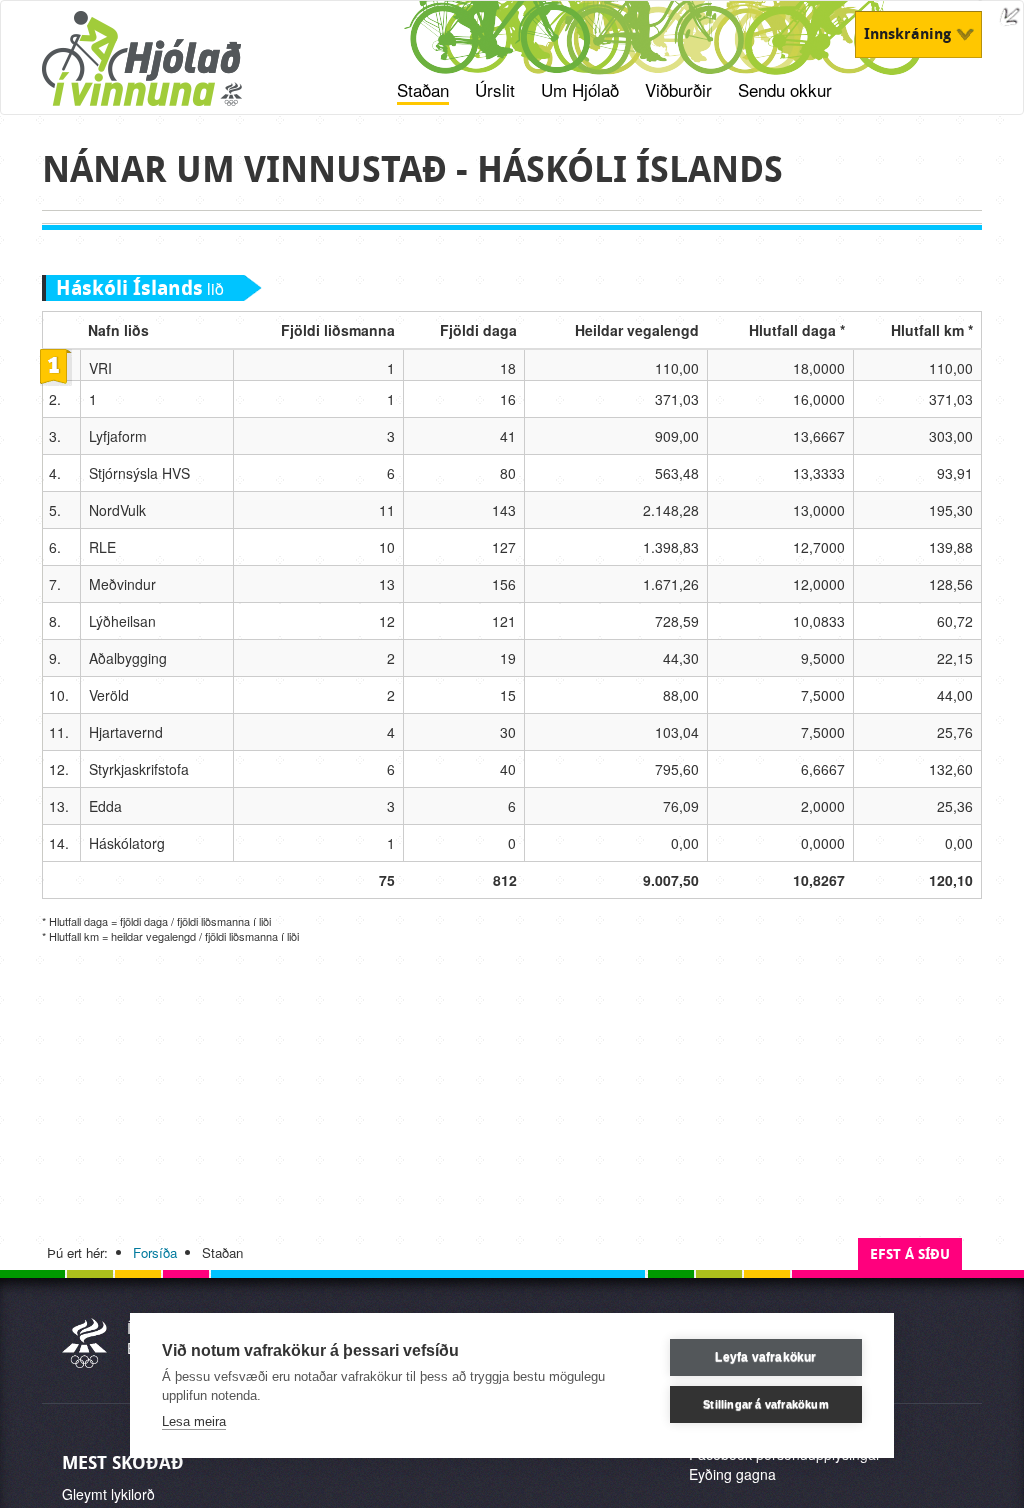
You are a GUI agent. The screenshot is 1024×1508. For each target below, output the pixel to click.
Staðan (423, 90)
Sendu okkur (785, 90)
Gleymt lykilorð (108, 1494)
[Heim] (167, 69)
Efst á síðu (910, 1254)
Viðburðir (678, 90)
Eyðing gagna (732, 1474)
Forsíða (155, 1252)
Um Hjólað (580, 90)
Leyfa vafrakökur (765, 1357)
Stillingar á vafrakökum (766, 1404)
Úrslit (495, 90)
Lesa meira (194, 1421)
